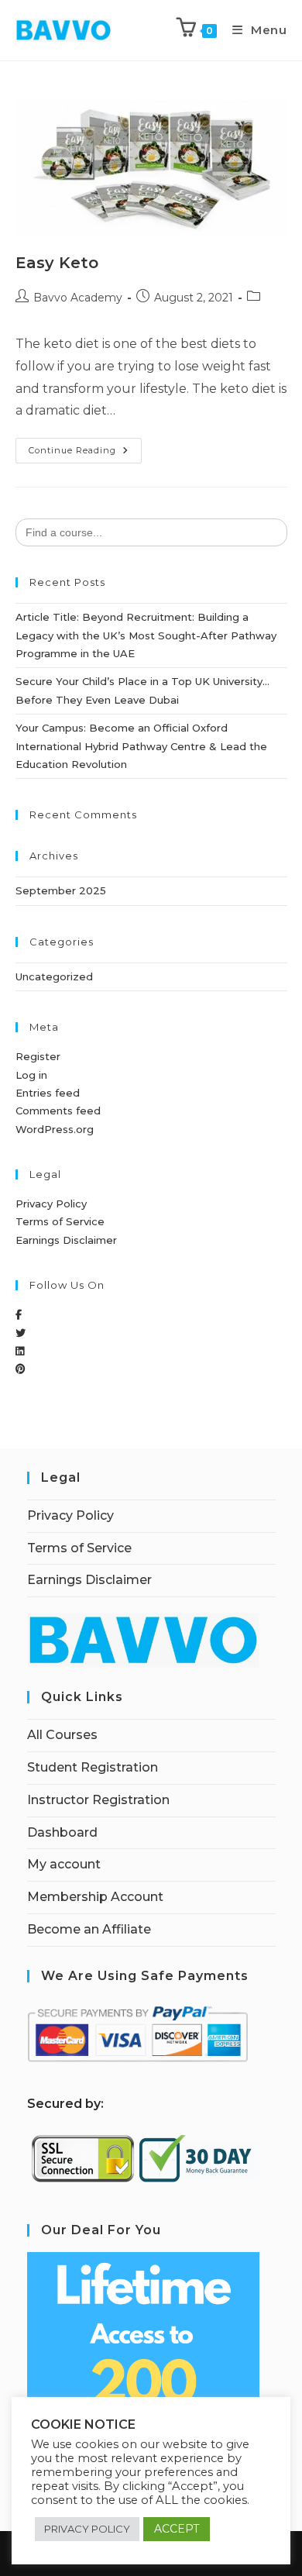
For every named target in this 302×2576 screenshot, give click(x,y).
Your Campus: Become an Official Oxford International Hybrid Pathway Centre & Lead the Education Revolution (141, 746)
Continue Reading (85, 447)
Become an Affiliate (89, 1929)
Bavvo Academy (78, 298)
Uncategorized (54, 976)
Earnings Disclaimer (66, 1240)
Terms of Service (60, 1221)
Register (38, 1056)
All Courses (62, 1735)
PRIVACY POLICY (87, 2529)
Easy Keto (57, 263)
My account (64, 1864)
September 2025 (61, 890)
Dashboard (62, 1832)
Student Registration (93, 1767)
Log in (31, 1075)
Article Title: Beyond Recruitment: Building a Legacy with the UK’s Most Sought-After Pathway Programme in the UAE (146, 635)
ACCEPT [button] (177, 2529)
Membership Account (95, 1897)
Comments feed (58, 1111)
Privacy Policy (51, 1204)
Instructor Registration (98, 1800)
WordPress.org (55, 1129)
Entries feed (48, 1093)
